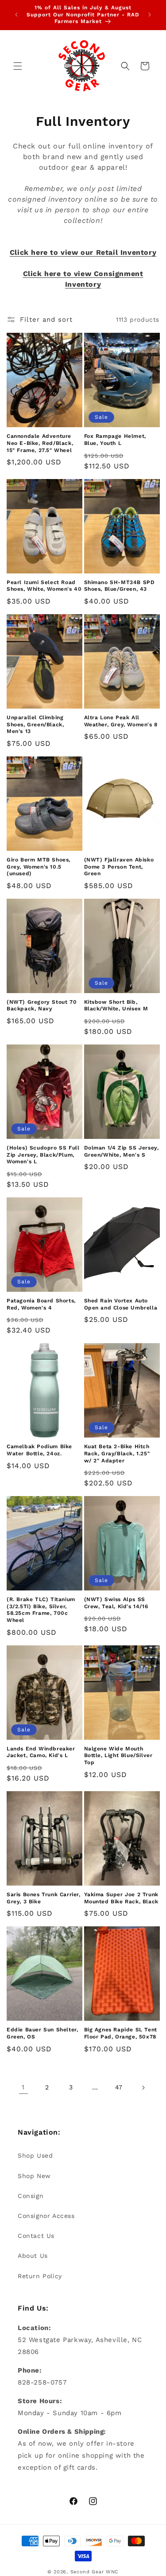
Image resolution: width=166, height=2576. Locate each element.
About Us (33, 2256)
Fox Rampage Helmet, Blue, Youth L (115, 440)
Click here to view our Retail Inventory (83, 252)
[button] (18, 66)
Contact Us (36, 2236)
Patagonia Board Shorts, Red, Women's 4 (41, 1304)
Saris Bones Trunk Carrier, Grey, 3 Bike (44, 1898)
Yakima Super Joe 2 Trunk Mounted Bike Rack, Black (121, 1898)
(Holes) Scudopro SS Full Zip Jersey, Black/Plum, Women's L (43, 1155)
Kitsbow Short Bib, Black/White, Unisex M (116, 1005)
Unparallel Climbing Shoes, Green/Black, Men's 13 (35, 724)
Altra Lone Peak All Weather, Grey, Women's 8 (121, 721)
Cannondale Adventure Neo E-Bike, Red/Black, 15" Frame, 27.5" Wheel (40, 443)
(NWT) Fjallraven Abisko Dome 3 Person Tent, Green (119, 867)
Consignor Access (46, 2216)
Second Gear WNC (95, 2572)
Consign (31, 2196)
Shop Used (35, 2155)
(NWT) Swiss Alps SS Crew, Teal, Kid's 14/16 (116, 1603)
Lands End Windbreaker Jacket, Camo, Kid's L (41, 1752)
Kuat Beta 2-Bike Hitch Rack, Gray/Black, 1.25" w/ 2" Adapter (117, 1453)
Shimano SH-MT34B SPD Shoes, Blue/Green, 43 (120, 586)
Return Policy (40, 2276)
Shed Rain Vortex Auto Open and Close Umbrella (121, 1304)
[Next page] (143, 2088)
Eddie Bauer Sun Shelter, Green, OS (42, 2033)
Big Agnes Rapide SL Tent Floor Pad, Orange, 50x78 (121, 2033)
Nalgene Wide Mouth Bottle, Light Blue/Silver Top (118, 1756)
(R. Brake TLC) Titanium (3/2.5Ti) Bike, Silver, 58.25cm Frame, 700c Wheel (41, 1610)
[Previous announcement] (16, 15)
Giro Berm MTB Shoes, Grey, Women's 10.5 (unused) (39, 867)
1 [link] (23, 2087)
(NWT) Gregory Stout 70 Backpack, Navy (42, 1005)
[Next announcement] (150, 15)
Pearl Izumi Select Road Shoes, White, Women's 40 (44, 586)
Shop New (34, 2176)
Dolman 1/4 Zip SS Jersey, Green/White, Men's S (122, 1151)
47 (119, 2087)
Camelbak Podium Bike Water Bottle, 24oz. (39, 1450)
